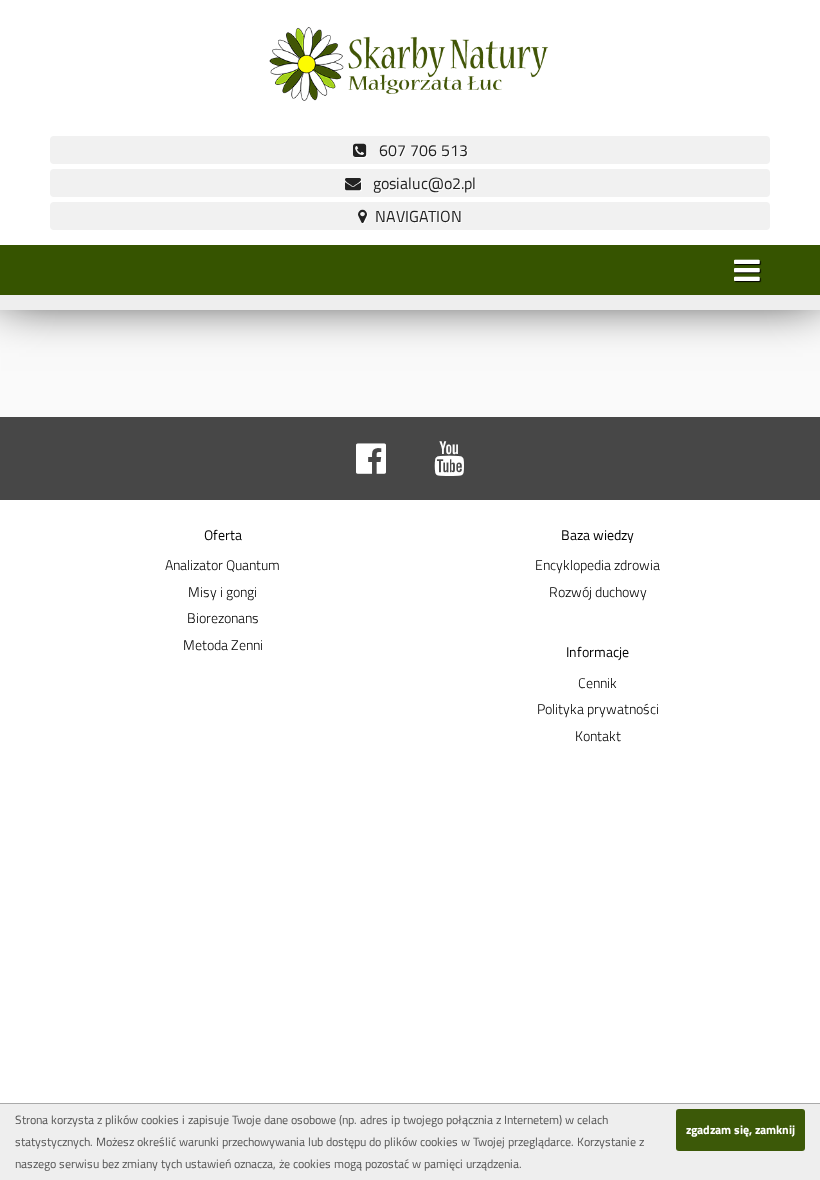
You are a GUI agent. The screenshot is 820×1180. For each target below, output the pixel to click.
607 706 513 (417, 150)
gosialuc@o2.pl (418, 183)
